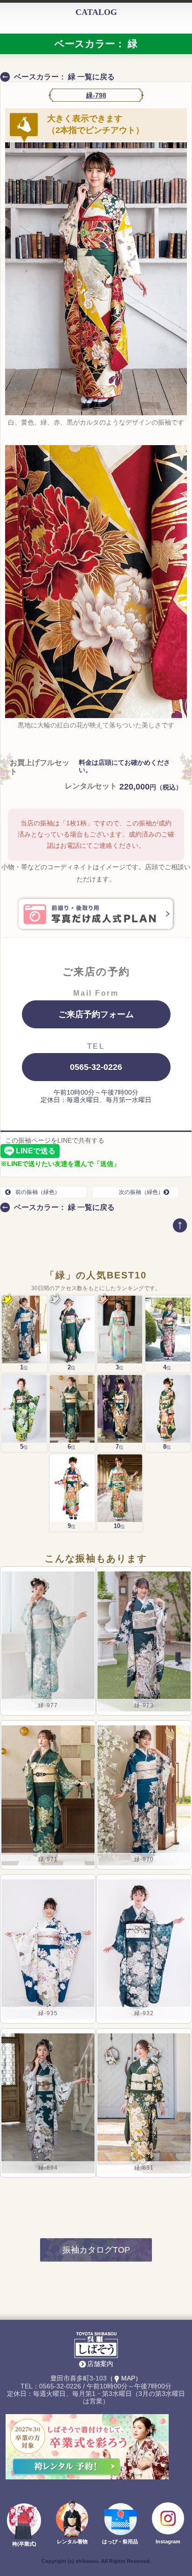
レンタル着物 (72, 2541)
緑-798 (96, 95)
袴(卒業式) (24, 2544)
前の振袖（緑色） (38, 1192)
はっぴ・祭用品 (120, 2541)
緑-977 (48, 1705)
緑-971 (48, 1859)
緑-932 (144, 2013)
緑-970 (144, 1859)
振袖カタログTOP (96, 2250)
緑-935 (48, 2013)
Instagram (168, 2541)
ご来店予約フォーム (96, 1014)
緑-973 (144, 1705)
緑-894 (48, 2168)
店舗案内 (100, 2364)
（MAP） (124, 2378)
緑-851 (144, 2168)
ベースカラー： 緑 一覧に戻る (64, 77)
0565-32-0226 (96, 1067)
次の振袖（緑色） (141, 1192)
